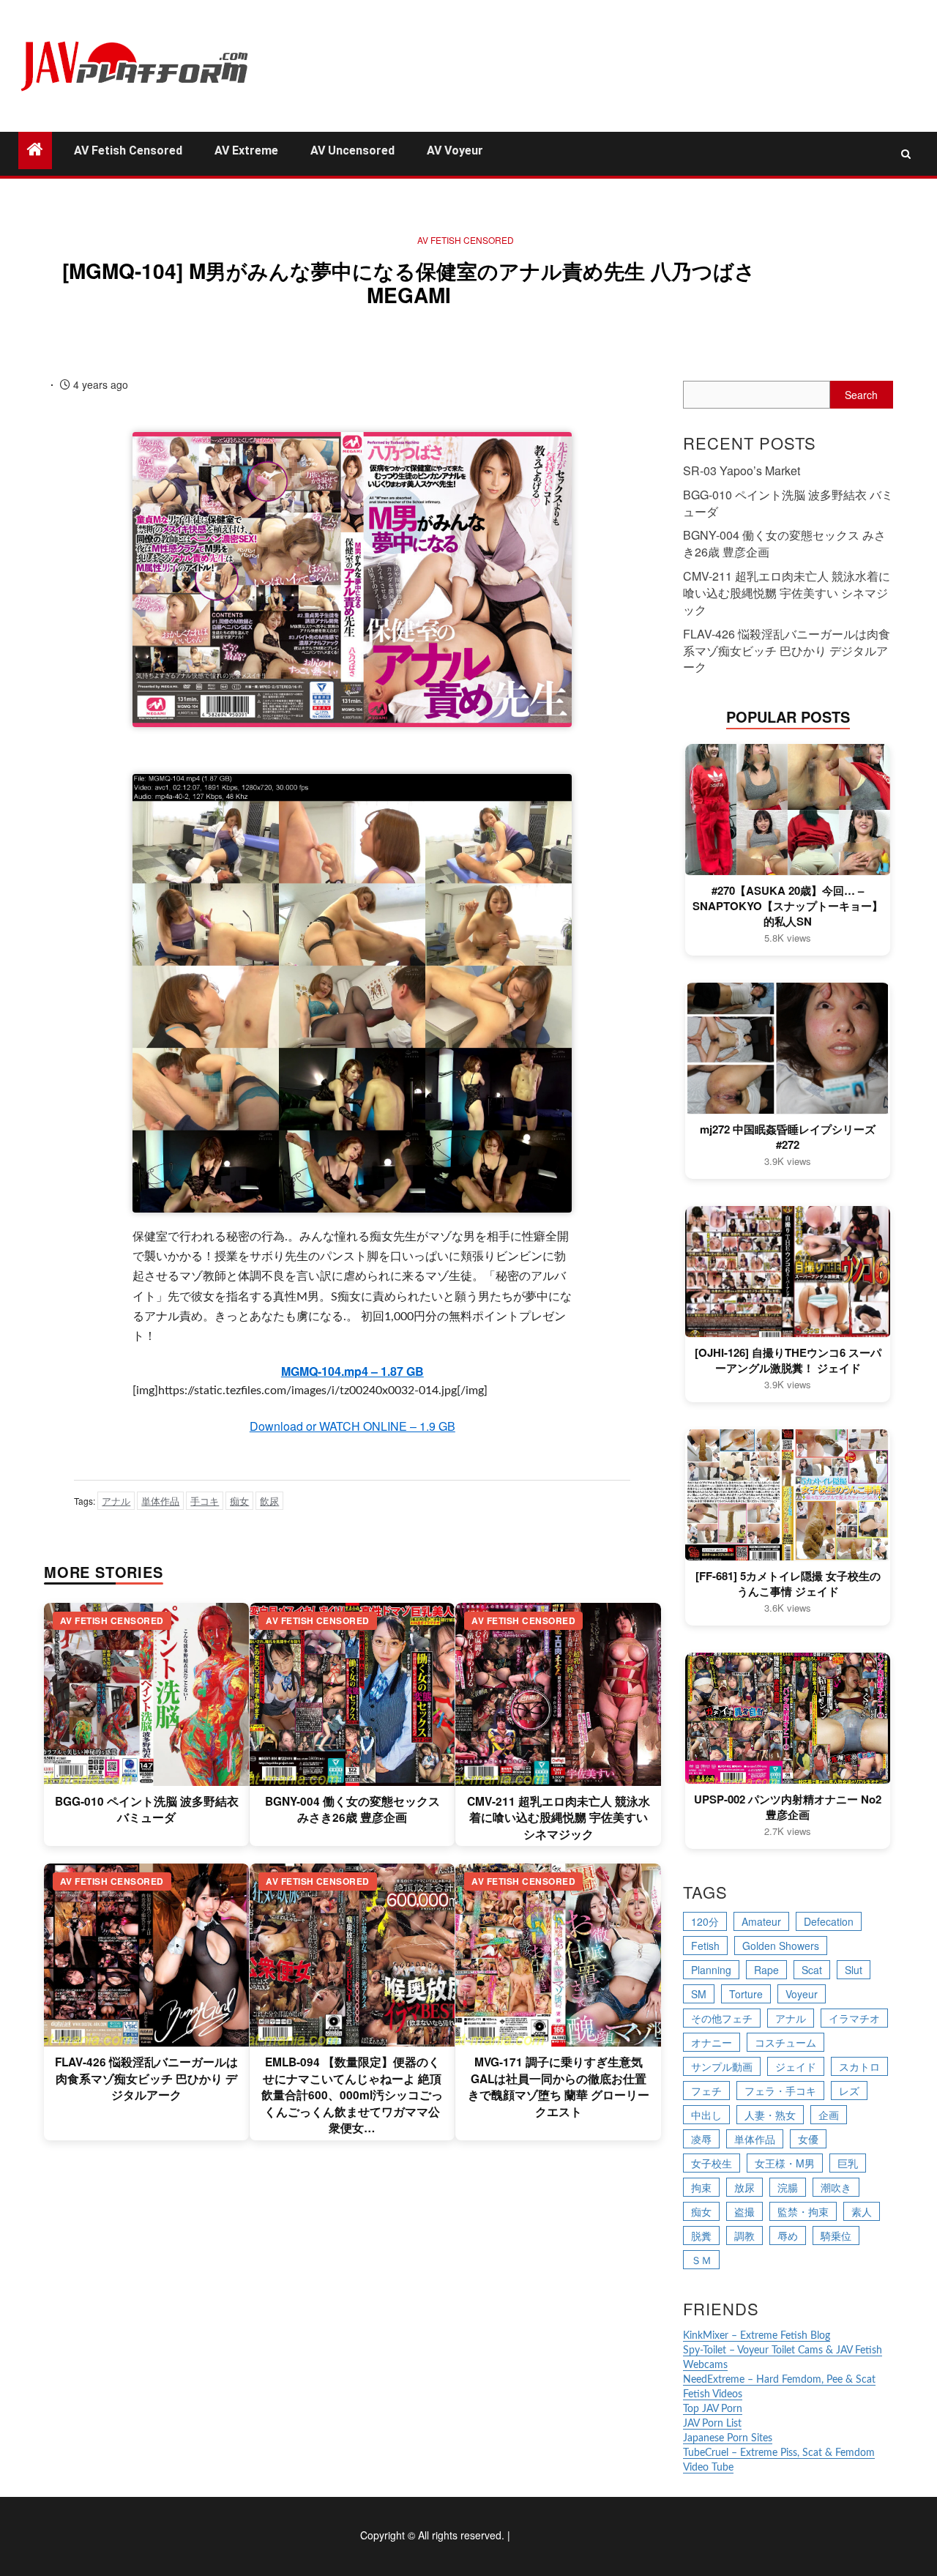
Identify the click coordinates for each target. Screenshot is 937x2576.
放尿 (744, 2187)
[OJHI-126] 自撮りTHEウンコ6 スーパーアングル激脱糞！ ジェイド (788, 1360)
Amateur (761, 1921)
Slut (854, 1970)
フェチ (706, 2091)
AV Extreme (246, 150)
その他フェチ (722, 2018)
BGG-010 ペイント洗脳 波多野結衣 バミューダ (147, 1809)
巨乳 (848, 2163)
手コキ (205, 1501)
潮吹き (836, 2187)
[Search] (906, 154)
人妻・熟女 (770, 2115)
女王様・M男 (785, 2163)
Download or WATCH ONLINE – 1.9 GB (352, 1426)
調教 (744, 2236)
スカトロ (859, 2066)
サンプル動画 (722, 2066)
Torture (746, 1994)
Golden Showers (781, 1946)
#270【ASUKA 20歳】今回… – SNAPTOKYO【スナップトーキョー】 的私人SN (788, 906)
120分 (705, 1921)
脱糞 (701, 2236)
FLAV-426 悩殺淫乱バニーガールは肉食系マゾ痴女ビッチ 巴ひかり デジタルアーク (146, 2078)
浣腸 (788, 2187)
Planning (711, 1970)
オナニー (712, 2042)
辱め (788, 2236)
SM (699, 1994)
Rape (766, 1970)
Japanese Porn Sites (728, 2438)
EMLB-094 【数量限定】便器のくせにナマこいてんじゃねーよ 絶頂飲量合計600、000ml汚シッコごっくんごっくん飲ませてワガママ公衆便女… (352, 2095)
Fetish (705, 1946)
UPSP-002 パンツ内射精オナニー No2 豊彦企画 (788, 1807)
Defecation (829, 1921)
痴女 (239, 1501)
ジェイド (796, 2066)
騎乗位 (836, 2236)
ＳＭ (701, 2260)
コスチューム (785, 2042)
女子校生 (712, 2163)
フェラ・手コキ (780, 2091)
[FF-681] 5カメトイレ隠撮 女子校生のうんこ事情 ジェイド (788, 1584)
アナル (116, 1501)
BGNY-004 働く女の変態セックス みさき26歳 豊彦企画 (352, 1809)
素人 (862, 2211)
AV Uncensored (352, 150)
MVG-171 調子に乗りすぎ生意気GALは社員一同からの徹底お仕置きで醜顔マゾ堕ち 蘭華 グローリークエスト (559, 2087)
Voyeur (802, 1994)
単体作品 (160, 1501)
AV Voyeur (455, 150)
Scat (812, 1970)
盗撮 (744, 2211)
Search (861, 395)
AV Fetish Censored (128, 150)
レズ (849, 2091)
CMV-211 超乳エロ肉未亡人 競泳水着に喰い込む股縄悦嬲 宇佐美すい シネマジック (559, 1818)
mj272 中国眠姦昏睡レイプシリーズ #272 (788, 1137)
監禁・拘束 (803, 2211)
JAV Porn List (712, 2424)
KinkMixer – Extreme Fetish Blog (757, 2336)
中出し (706, 2115)
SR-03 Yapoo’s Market (742, 470)
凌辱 (701, 2139)
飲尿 (269, 1501)
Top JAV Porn (713, 2409)
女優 (808, 2139)
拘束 (701, 2187)
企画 (829, 2115)
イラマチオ (854, 2018)
